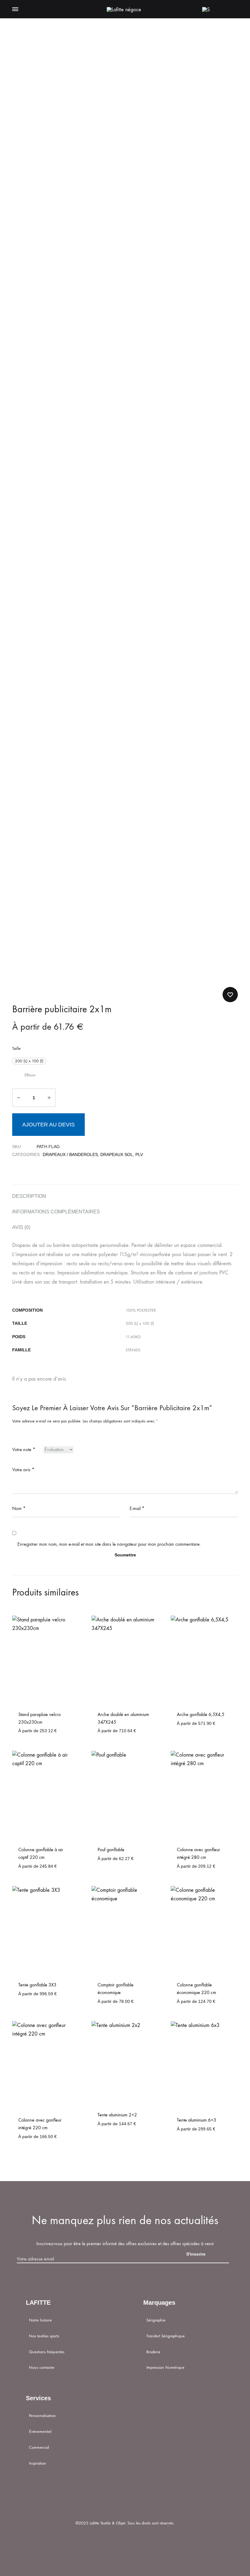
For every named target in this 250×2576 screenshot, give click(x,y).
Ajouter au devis (48, 1125)
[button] (29, 1061)
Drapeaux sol (117, 1154)
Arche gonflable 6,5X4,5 (201, 1714)
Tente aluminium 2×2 (117, 2115)
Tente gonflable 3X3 (37, 1985)
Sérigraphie (156, 2320)
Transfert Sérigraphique (166, 2336)
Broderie (153, 2352)
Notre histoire (40, 2320)
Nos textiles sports (44, 2336)
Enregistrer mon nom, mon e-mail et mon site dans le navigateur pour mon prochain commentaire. (109, 1544)
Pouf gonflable (111, 1850)
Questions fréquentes (47, 2352)
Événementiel (40, 2431)
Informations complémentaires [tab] (56, 1212)
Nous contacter (42, 2367)
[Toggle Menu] (15, 9)
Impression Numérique (165, 2367)
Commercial (39, 2447)
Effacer (30, 1075)
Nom (19, 1508)
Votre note (24, 1449)
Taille (16, 1048)
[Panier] (220, 9)
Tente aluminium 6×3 (196, 2120)
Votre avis (23, 1470)
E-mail (137, 1508)
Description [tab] (29, 1196)
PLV (139, 1154)
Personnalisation (42, 2416)
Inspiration (37, 2463)
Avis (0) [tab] (21, 1227)
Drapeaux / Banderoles (70, 1154)
